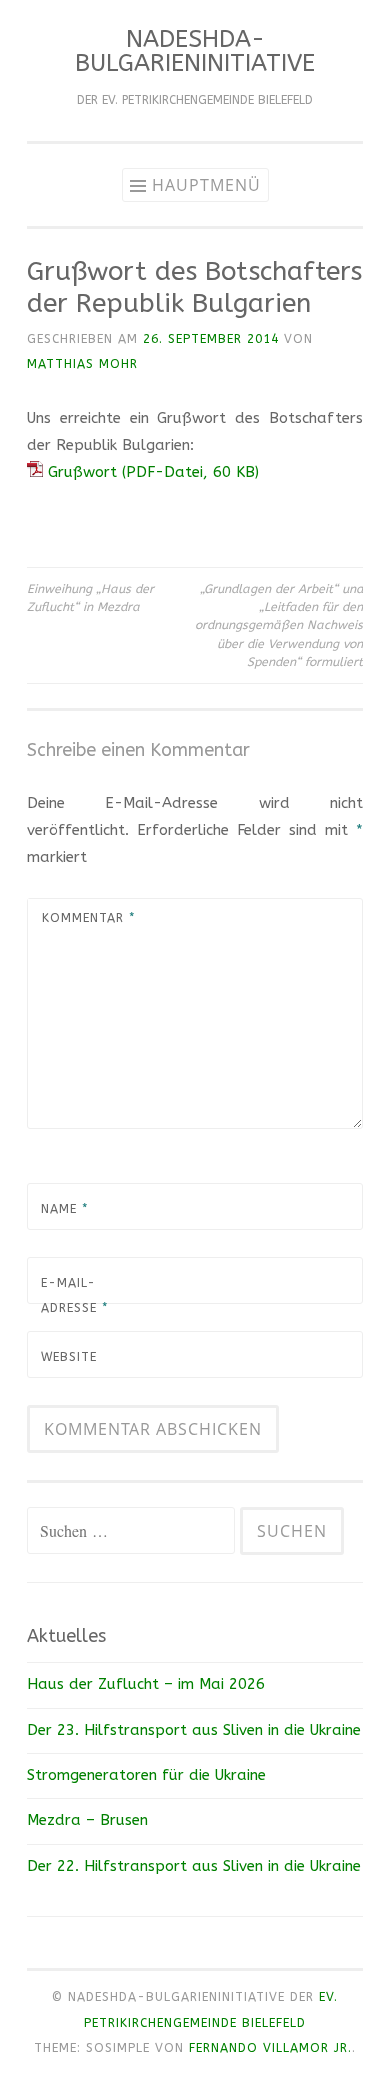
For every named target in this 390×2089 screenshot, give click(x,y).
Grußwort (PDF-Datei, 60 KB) (151, 472)
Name (64, 1209)
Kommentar (88, 918)
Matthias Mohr (82, 364)
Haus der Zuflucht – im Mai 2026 (146, 1684)
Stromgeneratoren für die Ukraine (146, 1775)
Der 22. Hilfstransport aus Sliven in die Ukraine (194, 1866)
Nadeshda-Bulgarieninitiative (195, 51)
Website (69, 1357)
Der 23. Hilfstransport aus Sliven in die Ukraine (194, 1730)
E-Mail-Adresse (74, 1296)
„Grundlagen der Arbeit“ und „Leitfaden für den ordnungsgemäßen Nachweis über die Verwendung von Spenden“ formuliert (279, 625)
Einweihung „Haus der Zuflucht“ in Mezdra (90, 598)
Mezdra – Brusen (87, 1820)
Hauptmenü (206, 185)
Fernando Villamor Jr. (270, 2048)
